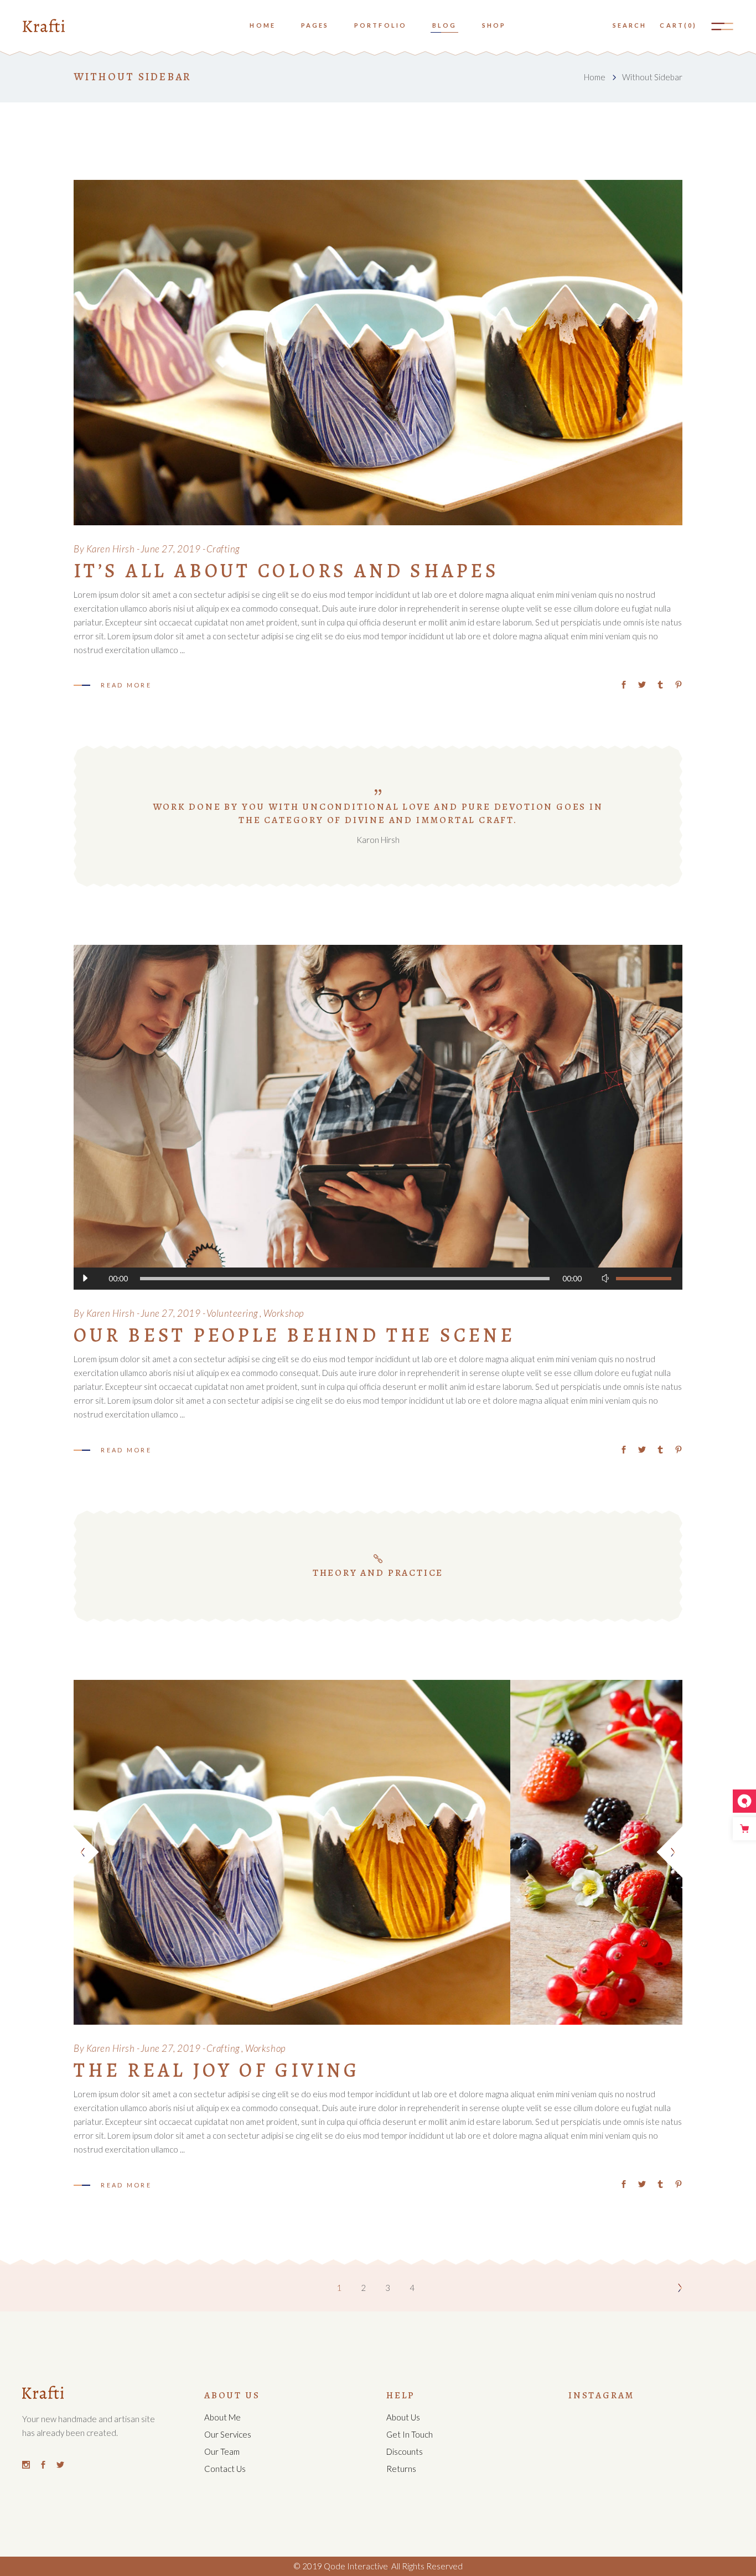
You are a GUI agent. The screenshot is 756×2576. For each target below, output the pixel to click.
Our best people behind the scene (294, 1335)
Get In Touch (410, 2434)
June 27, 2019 (171, 549)
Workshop (284, 1313)
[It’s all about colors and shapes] (378, 353)
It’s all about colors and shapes (286, 571)
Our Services (228, 2434)
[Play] (85, 1279)
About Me (222, 2417)
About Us (403, 2417)
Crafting (223, 549)
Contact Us (225, 2469)
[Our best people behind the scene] (378, 1118)
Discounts (405, 2451)
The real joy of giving (217, 2070)
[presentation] (87, 1852)
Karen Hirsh (111, 549)
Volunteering (232, 1313)
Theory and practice (378, 1573)
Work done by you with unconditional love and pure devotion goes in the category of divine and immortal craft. (378, 813)
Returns (401, 2469)
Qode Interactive (355, 2566)
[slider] (644, 1279)
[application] (378, 1279)
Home (595, 77)
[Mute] (605, 1279)
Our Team (222, 2451)
